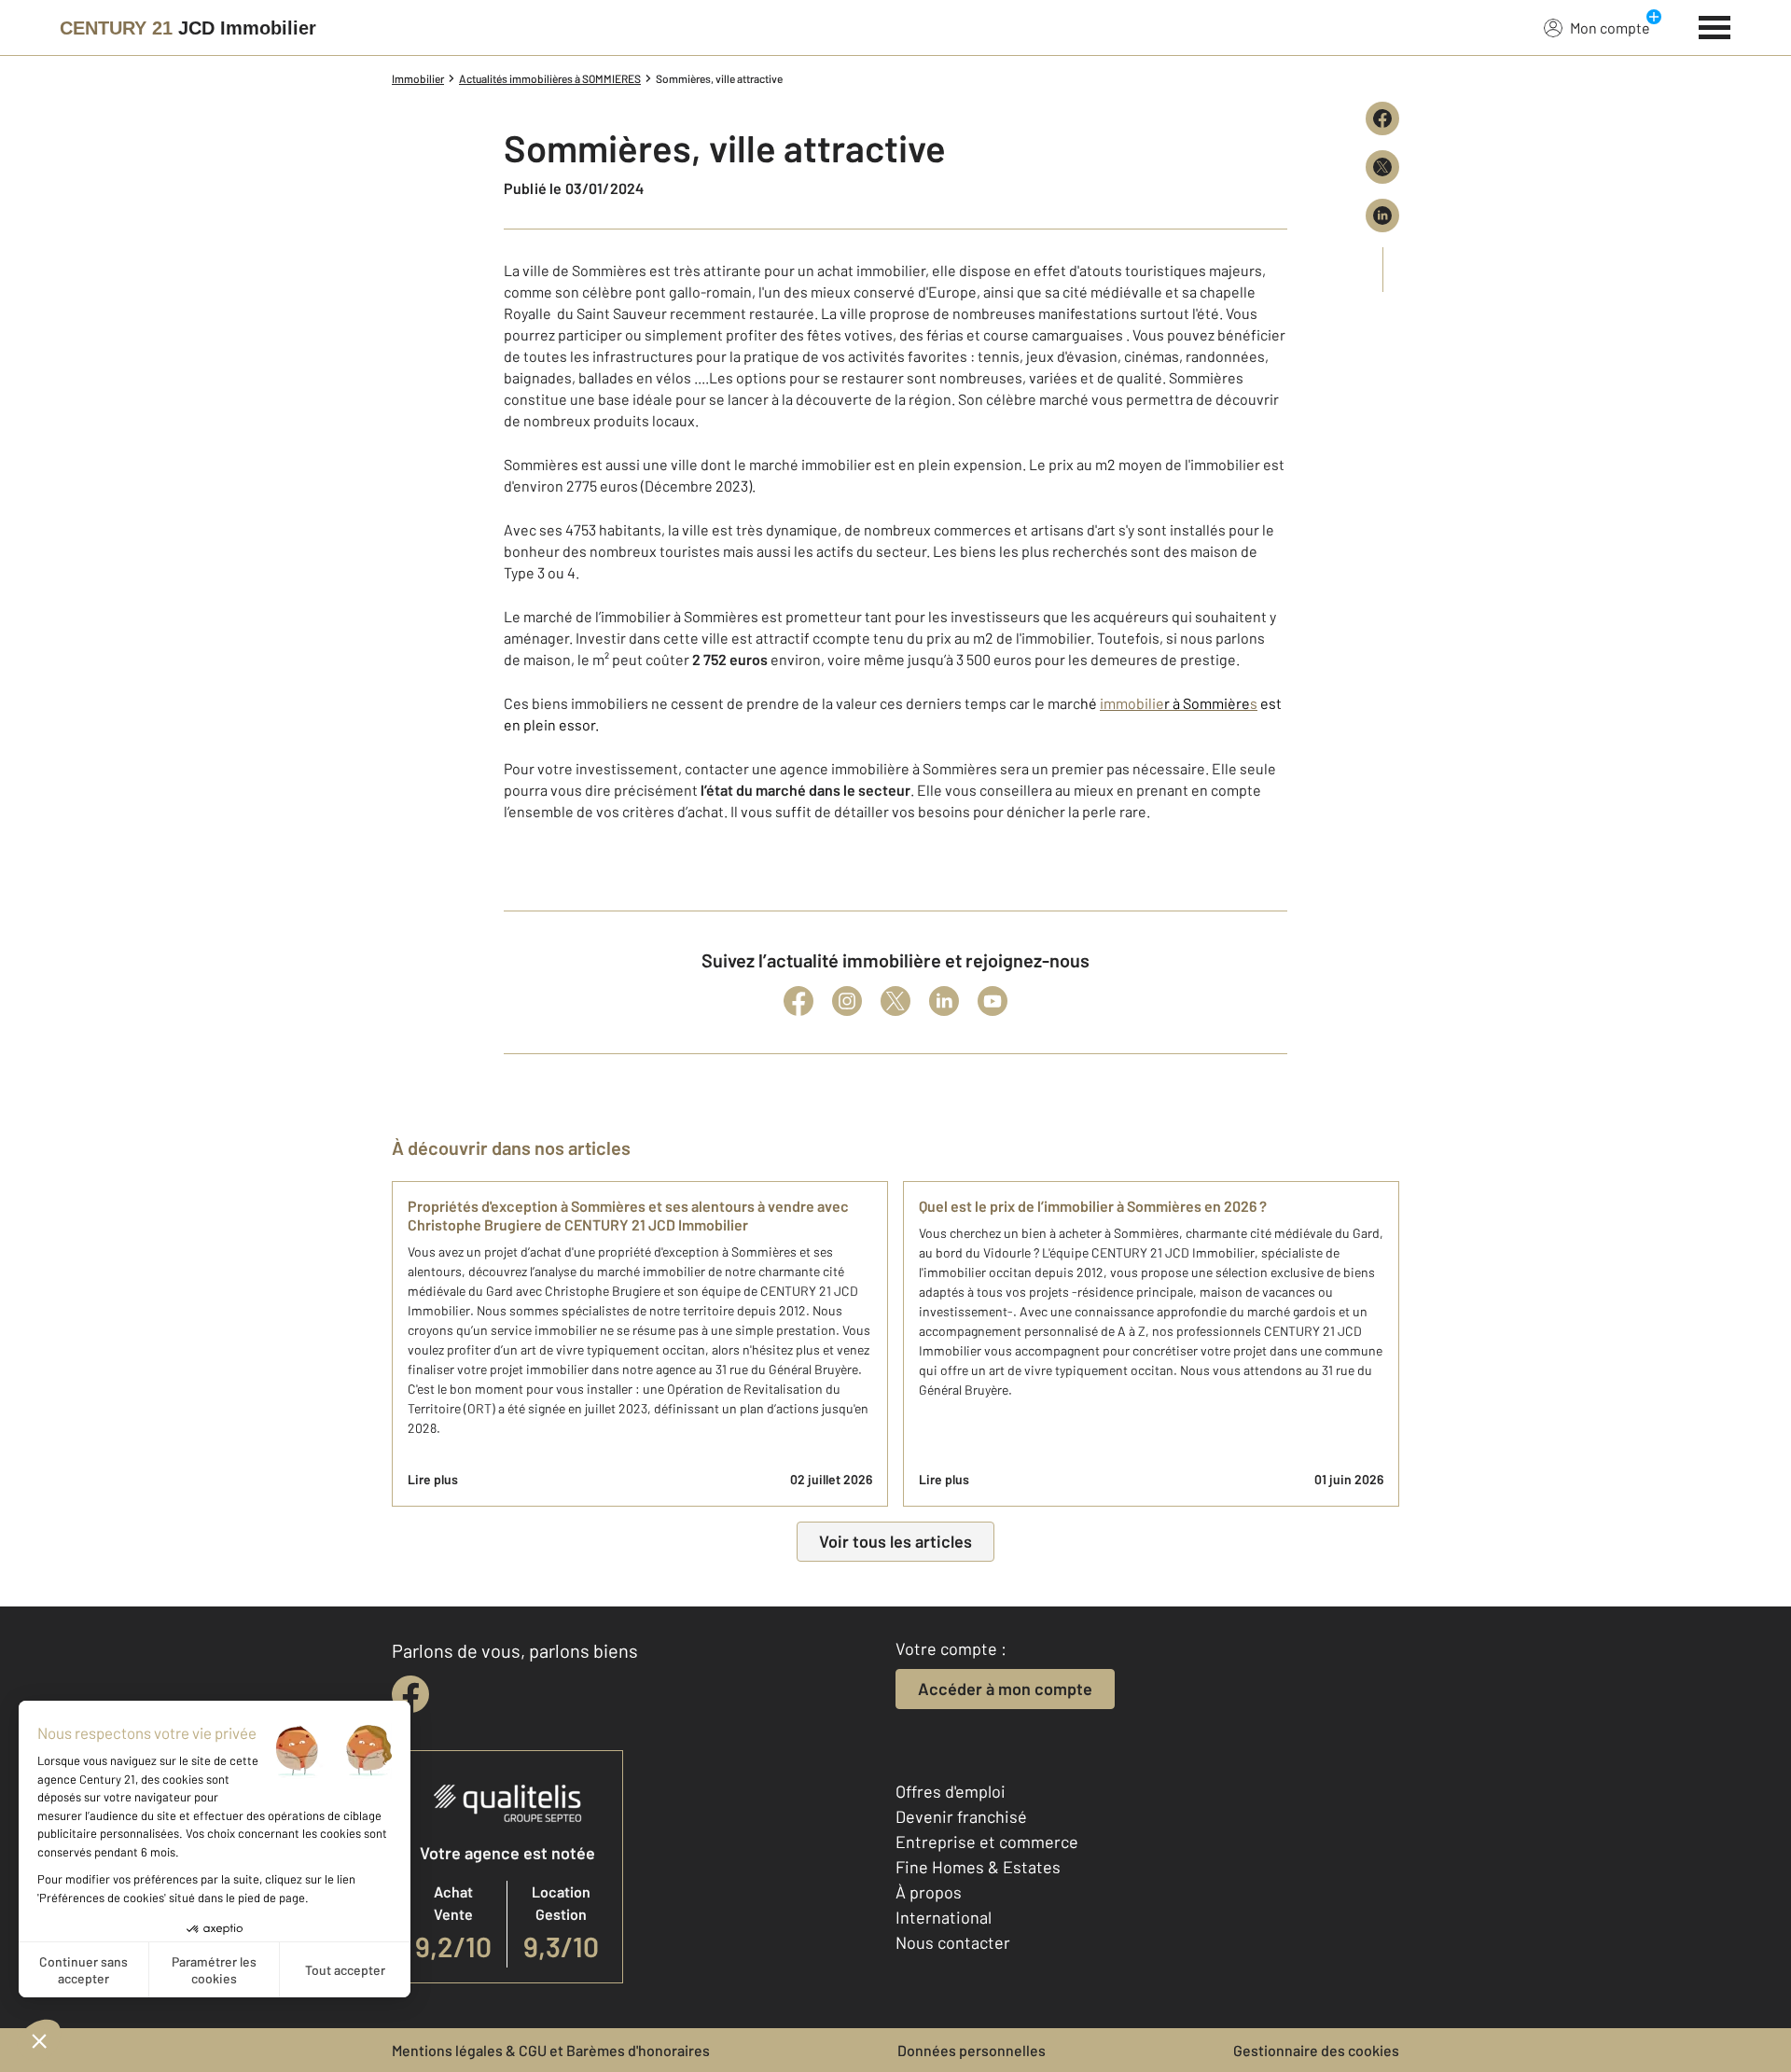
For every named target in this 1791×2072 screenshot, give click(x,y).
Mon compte (1610, 28)
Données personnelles (972, 2050)
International (944, 1917)
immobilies (1179, 703)
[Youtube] (993, 1001)
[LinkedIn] (944, 1001)
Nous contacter (953, 1942)
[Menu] (1715, 25)
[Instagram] (847, 1001)
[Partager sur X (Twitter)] (1382, 167)
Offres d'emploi (951, 1791)
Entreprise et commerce (987, 1842)
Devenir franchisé (961, 1816)
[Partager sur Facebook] (1382, 118)
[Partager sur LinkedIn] (1382, 216)
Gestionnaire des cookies (1316, 2050)
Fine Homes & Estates (978, 1867)
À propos (929, 1892)
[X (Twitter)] (895, 1001)
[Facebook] (798, 1001)
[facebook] (410, 1694)
